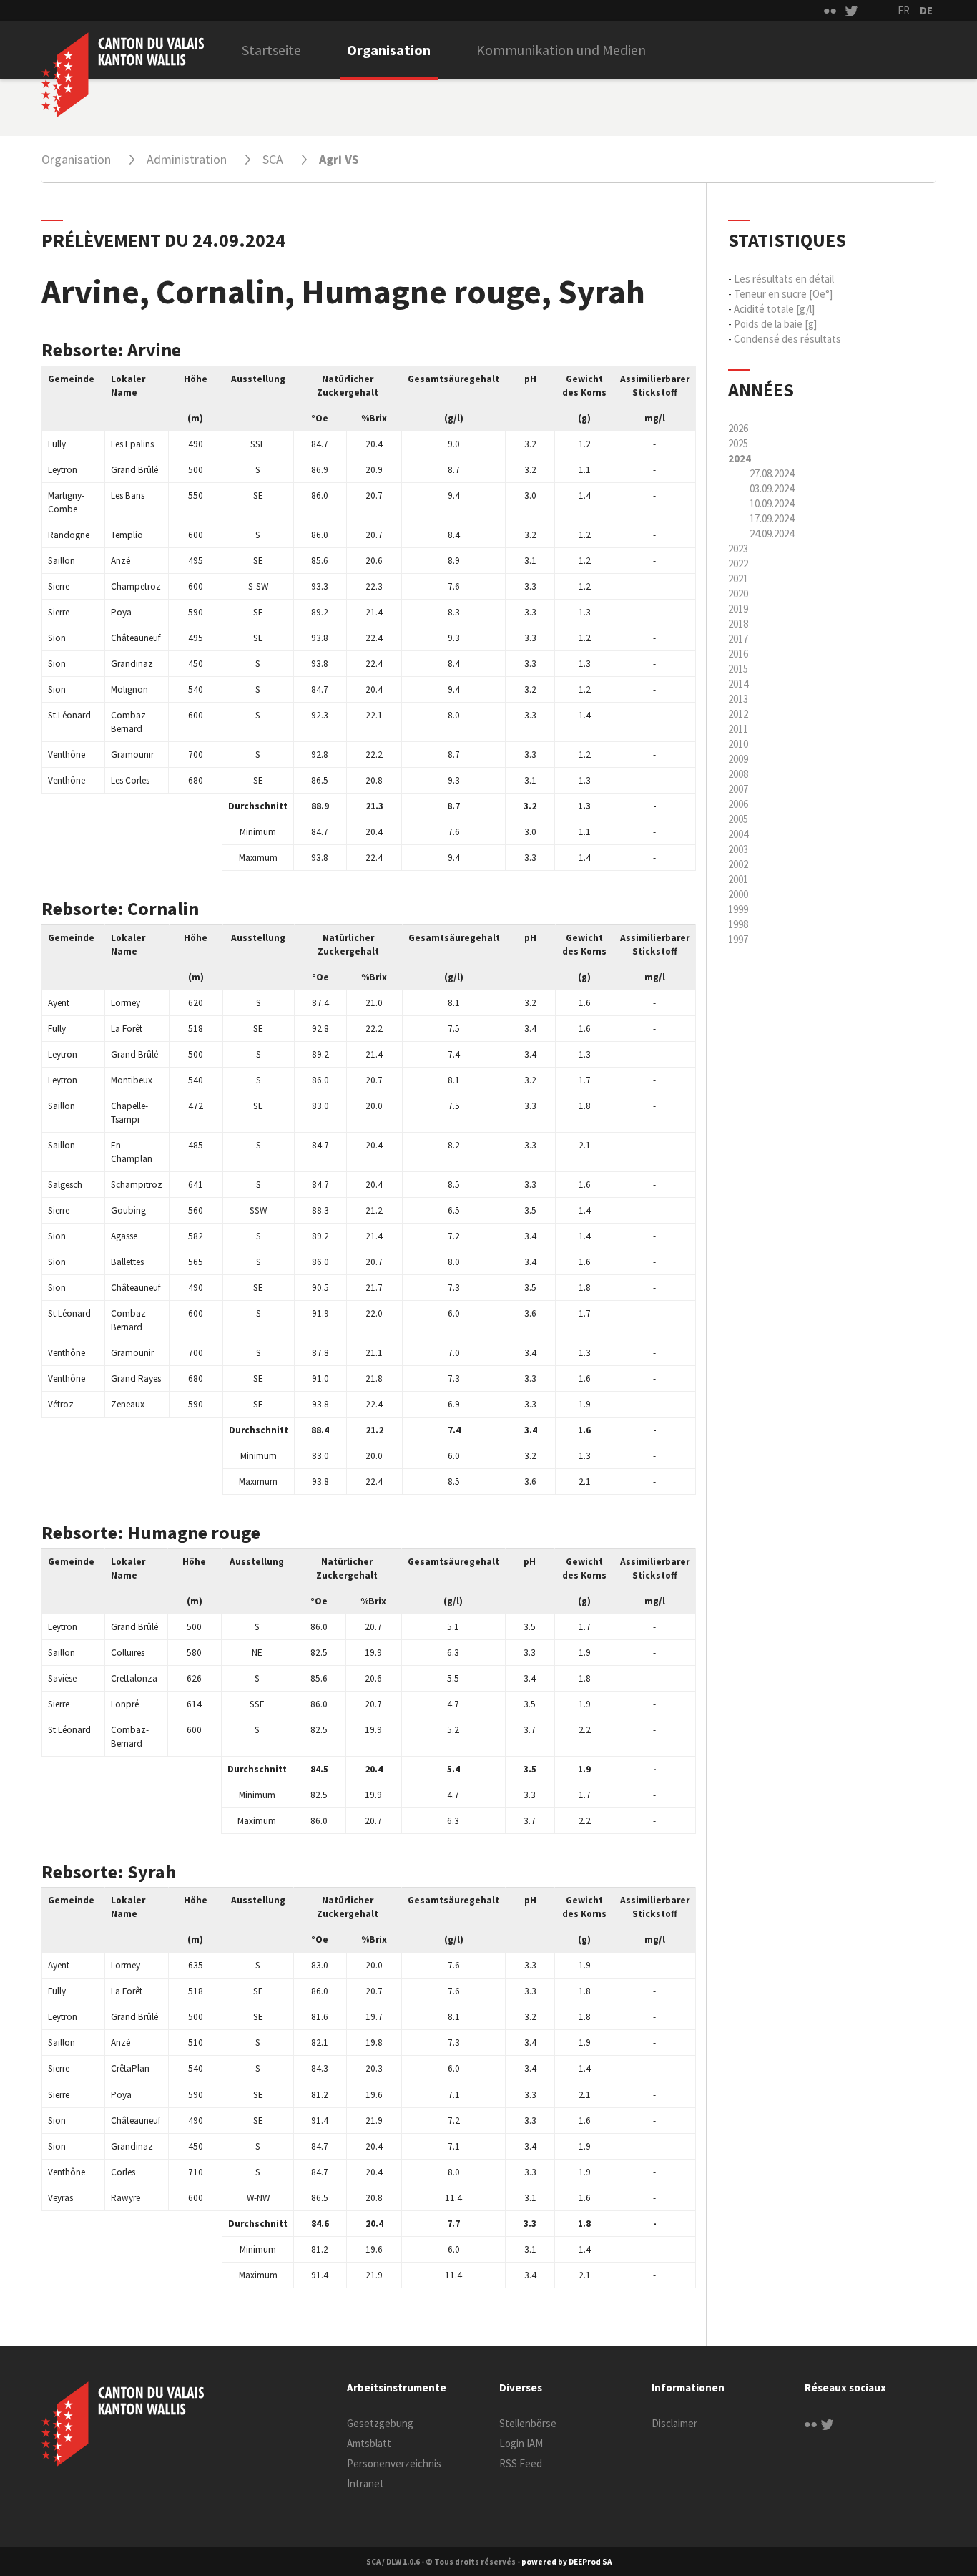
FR (904, 10)
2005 (738, 819)
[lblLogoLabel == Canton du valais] (123, 2424)
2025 (738, 443)
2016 (738, 654)
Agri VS (339, 159)
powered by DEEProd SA (566, 2562)
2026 (738, 428)
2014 (738, 684)
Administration (187, 159)
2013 (738, 699)
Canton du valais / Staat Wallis (123, 74)
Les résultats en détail (784, 279)
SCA (273, 159)
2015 (738, 669)
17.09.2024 (772, 518)
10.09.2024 (772, 503)
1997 (738, 939)
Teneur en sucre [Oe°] (783, 294)
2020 (738, 594)
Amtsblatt (369, 2443)
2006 (738, 804)
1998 (738, 924)
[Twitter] (827, 2423)
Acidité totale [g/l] (774, 309)
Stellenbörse (528, 2423)
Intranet (365, 2483)
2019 (738, 609)
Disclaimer (674, 2423)
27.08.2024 (772, 473)
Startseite (271, 50)
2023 (738, 548)
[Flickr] (811, 2423)
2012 (738, 714)
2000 (738, 894)
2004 (738, 834)
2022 (738, 563)
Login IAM (521, 2443)
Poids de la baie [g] (775, 324)
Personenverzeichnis (394, 2463)
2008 (738, 774)
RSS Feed (521, 2463)
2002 (738, 864)
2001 (738, 879)
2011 (738, 729)
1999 (738, 909)
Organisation (389, 50)
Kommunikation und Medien (561, 50)
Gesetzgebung (380, 2423)
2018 (738, 624)
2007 (738, 789)
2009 (738, 759)
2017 (738, 639)
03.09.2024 (772, 488)
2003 (738, 849)
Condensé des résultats (787, 339)
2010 (738, 744)
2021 (738, 579)
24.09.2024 (772, 533)
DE (926, 10)
